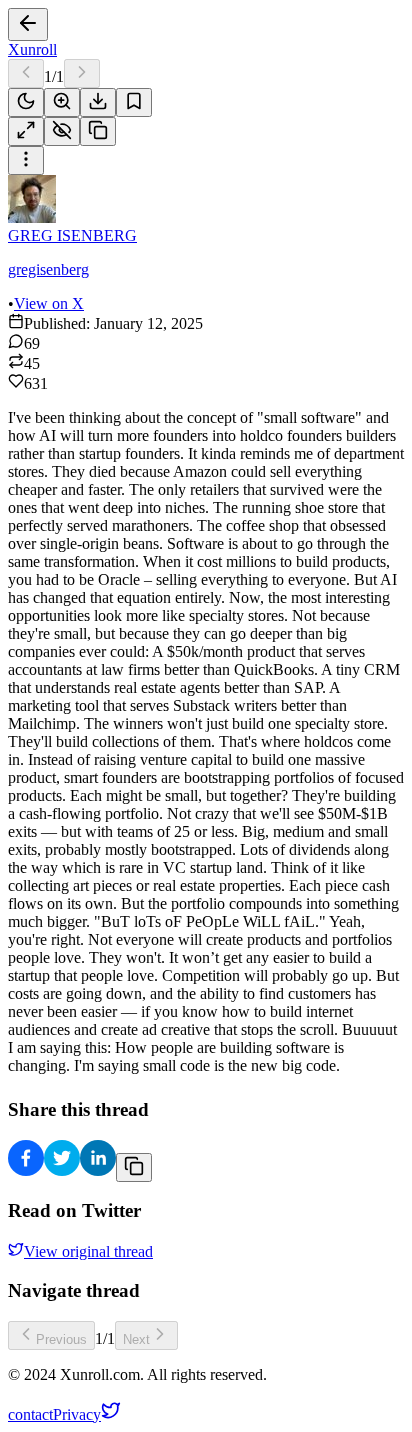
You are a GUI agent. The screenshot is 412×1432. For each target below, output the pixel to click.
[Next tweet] (82, 73)
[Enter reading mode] (26, 131)
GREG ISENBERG (72, 235)
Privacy (77, 1414)
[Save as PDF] (98, 102)
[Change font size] (62, 102)
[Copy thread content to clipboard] (134, 1167)
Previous (61, 1339)
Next (136, 1339)
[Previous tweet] (26, 73)
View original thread (88, 1251)
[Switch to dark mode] (26, 102)
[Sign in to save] (134, 102)
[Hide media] (62, 131)
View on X (49, 303)
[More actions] (26, 160)
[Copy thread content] (98, 131)
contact (30, 1414)
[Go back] (28, 24)
